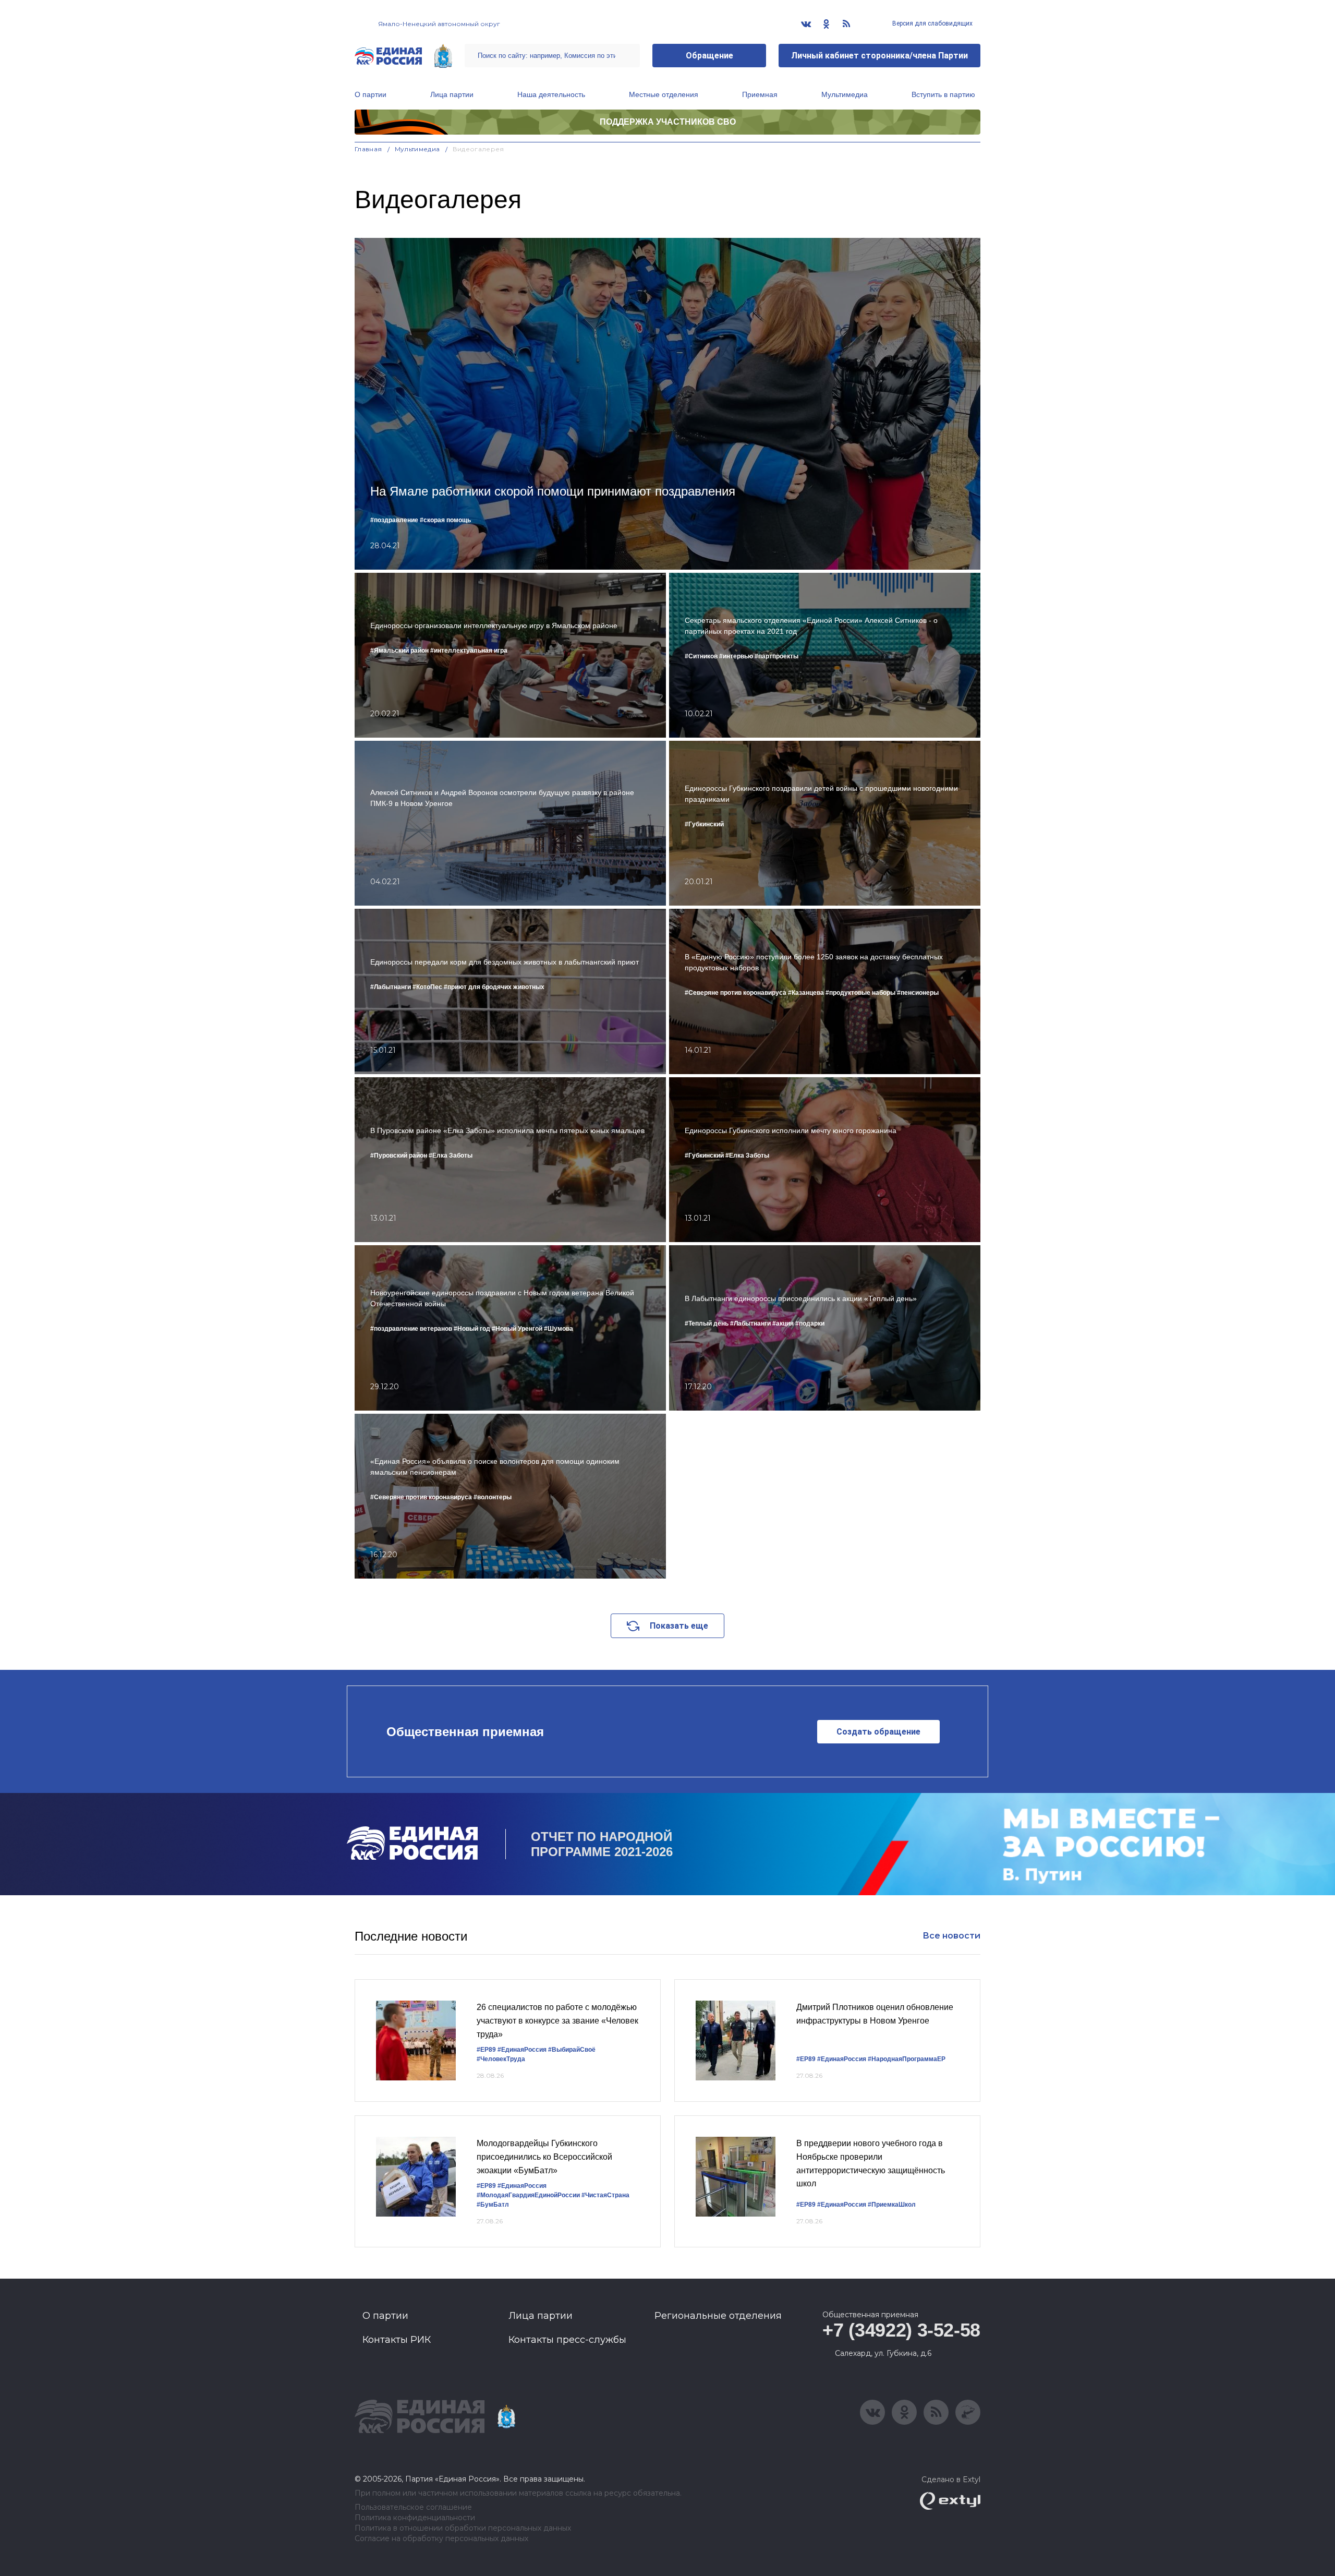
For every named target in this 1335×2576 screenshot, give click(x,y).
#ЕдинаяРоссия (522, 2050)
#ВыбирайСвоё (572, 2050)
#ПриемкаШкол (892, 2205)
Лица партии (452, 94)
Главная (368, 149)
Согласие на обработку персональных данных (441, 2539)
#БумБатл (493, 2205)
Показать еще (679, 1626)
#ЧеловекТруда (501, 2059)
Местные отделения (664, 94)
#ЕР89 (486, 2050)
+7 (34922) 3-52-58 (901, 2330)
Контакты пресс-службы (567, 2340)
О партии (371, 94)
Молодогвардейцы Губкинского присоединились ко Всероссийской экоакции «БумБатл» (544, 2157)
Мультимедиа (845, 94)
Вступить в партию (943, 94)
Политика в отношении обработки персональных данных (463, 2528)
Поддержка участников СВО (668, 122)
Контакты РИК (397, 2340)
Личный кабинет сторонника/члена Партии (879, 56)
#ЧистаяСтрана (605, 2195)
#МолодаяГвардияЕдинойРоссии (528, 2195)
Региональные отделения (718, 2316)
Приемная (760, 94)
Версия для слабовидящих (932, 23)
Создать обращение (878, 1732)
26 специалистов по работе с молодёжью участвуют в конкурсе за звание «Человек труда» (557, 2020)
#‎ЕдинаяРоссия (522, 2186)
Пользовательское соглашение (413, 2507)
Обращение (709, 56)
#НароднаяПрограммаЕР (907, 2059)
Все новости (951, 1936)
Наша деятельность (551, 94)
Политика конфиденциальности (415, 2518)
